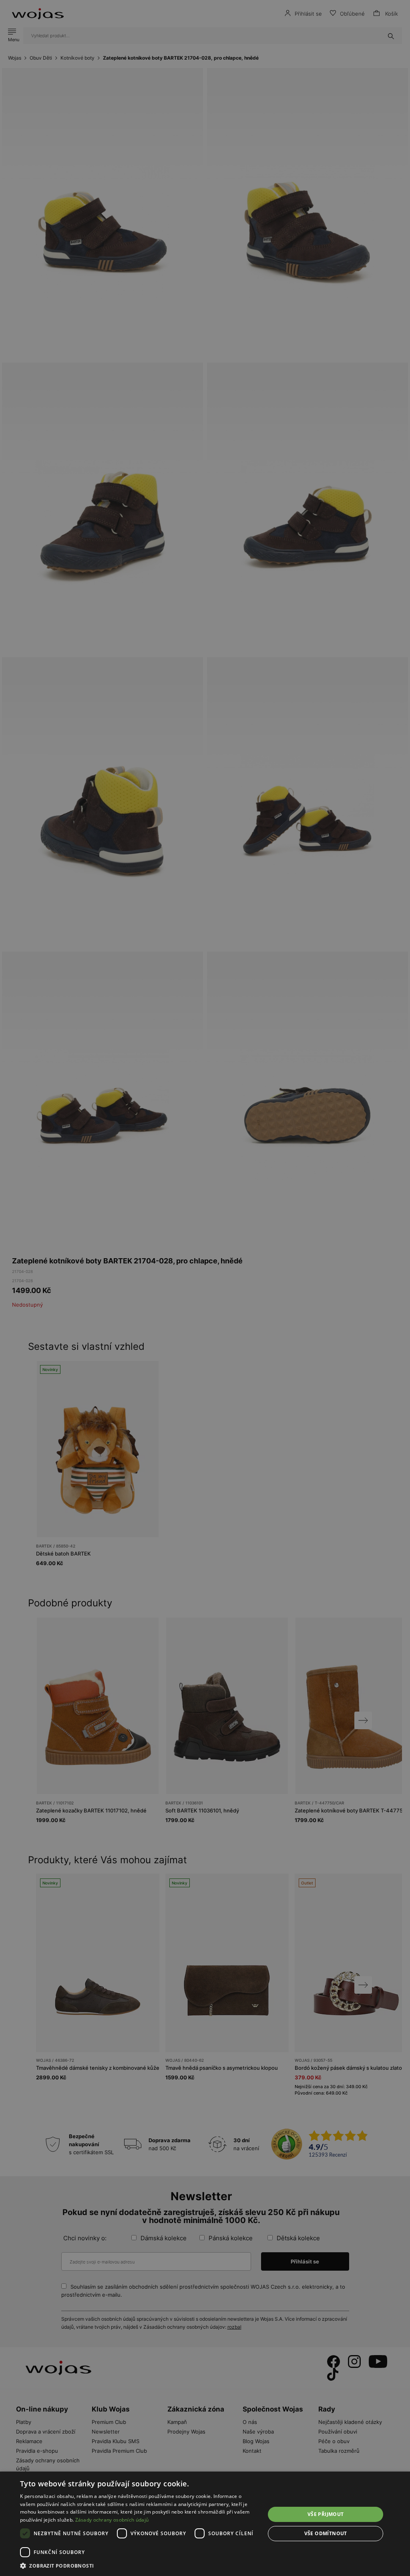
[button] (139, 2566)
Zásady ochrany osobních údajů (112, 2520)
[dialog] (205, 1288)
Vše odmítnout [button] (326, 2533)
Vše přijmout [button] (326, 2514)
